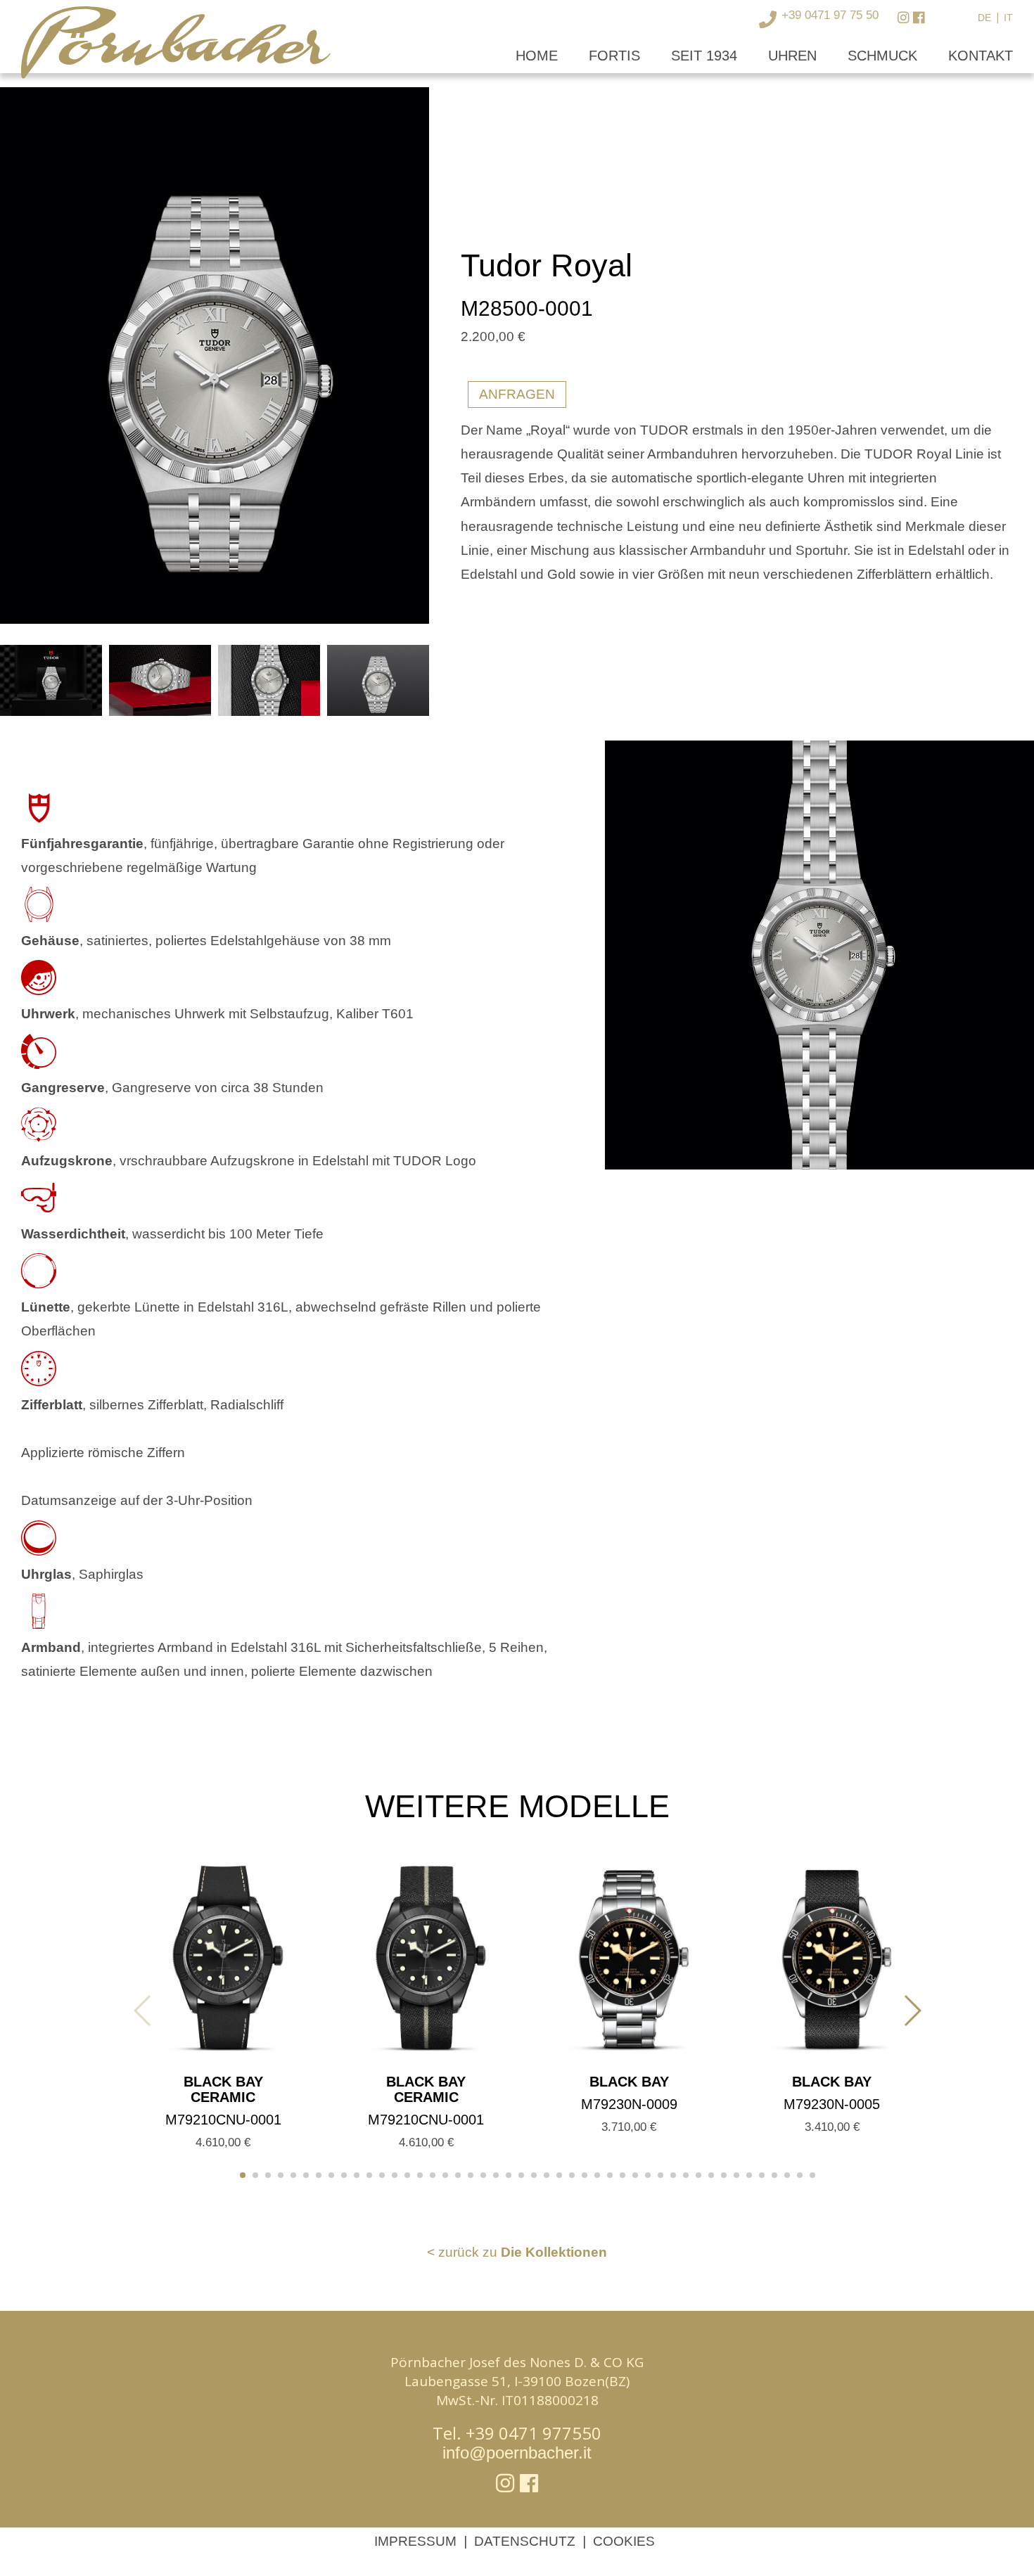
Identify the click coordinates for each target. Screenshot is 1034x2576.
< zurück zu (517, 2252)
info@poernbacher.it (517, 2453)
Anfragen (517, 394)
